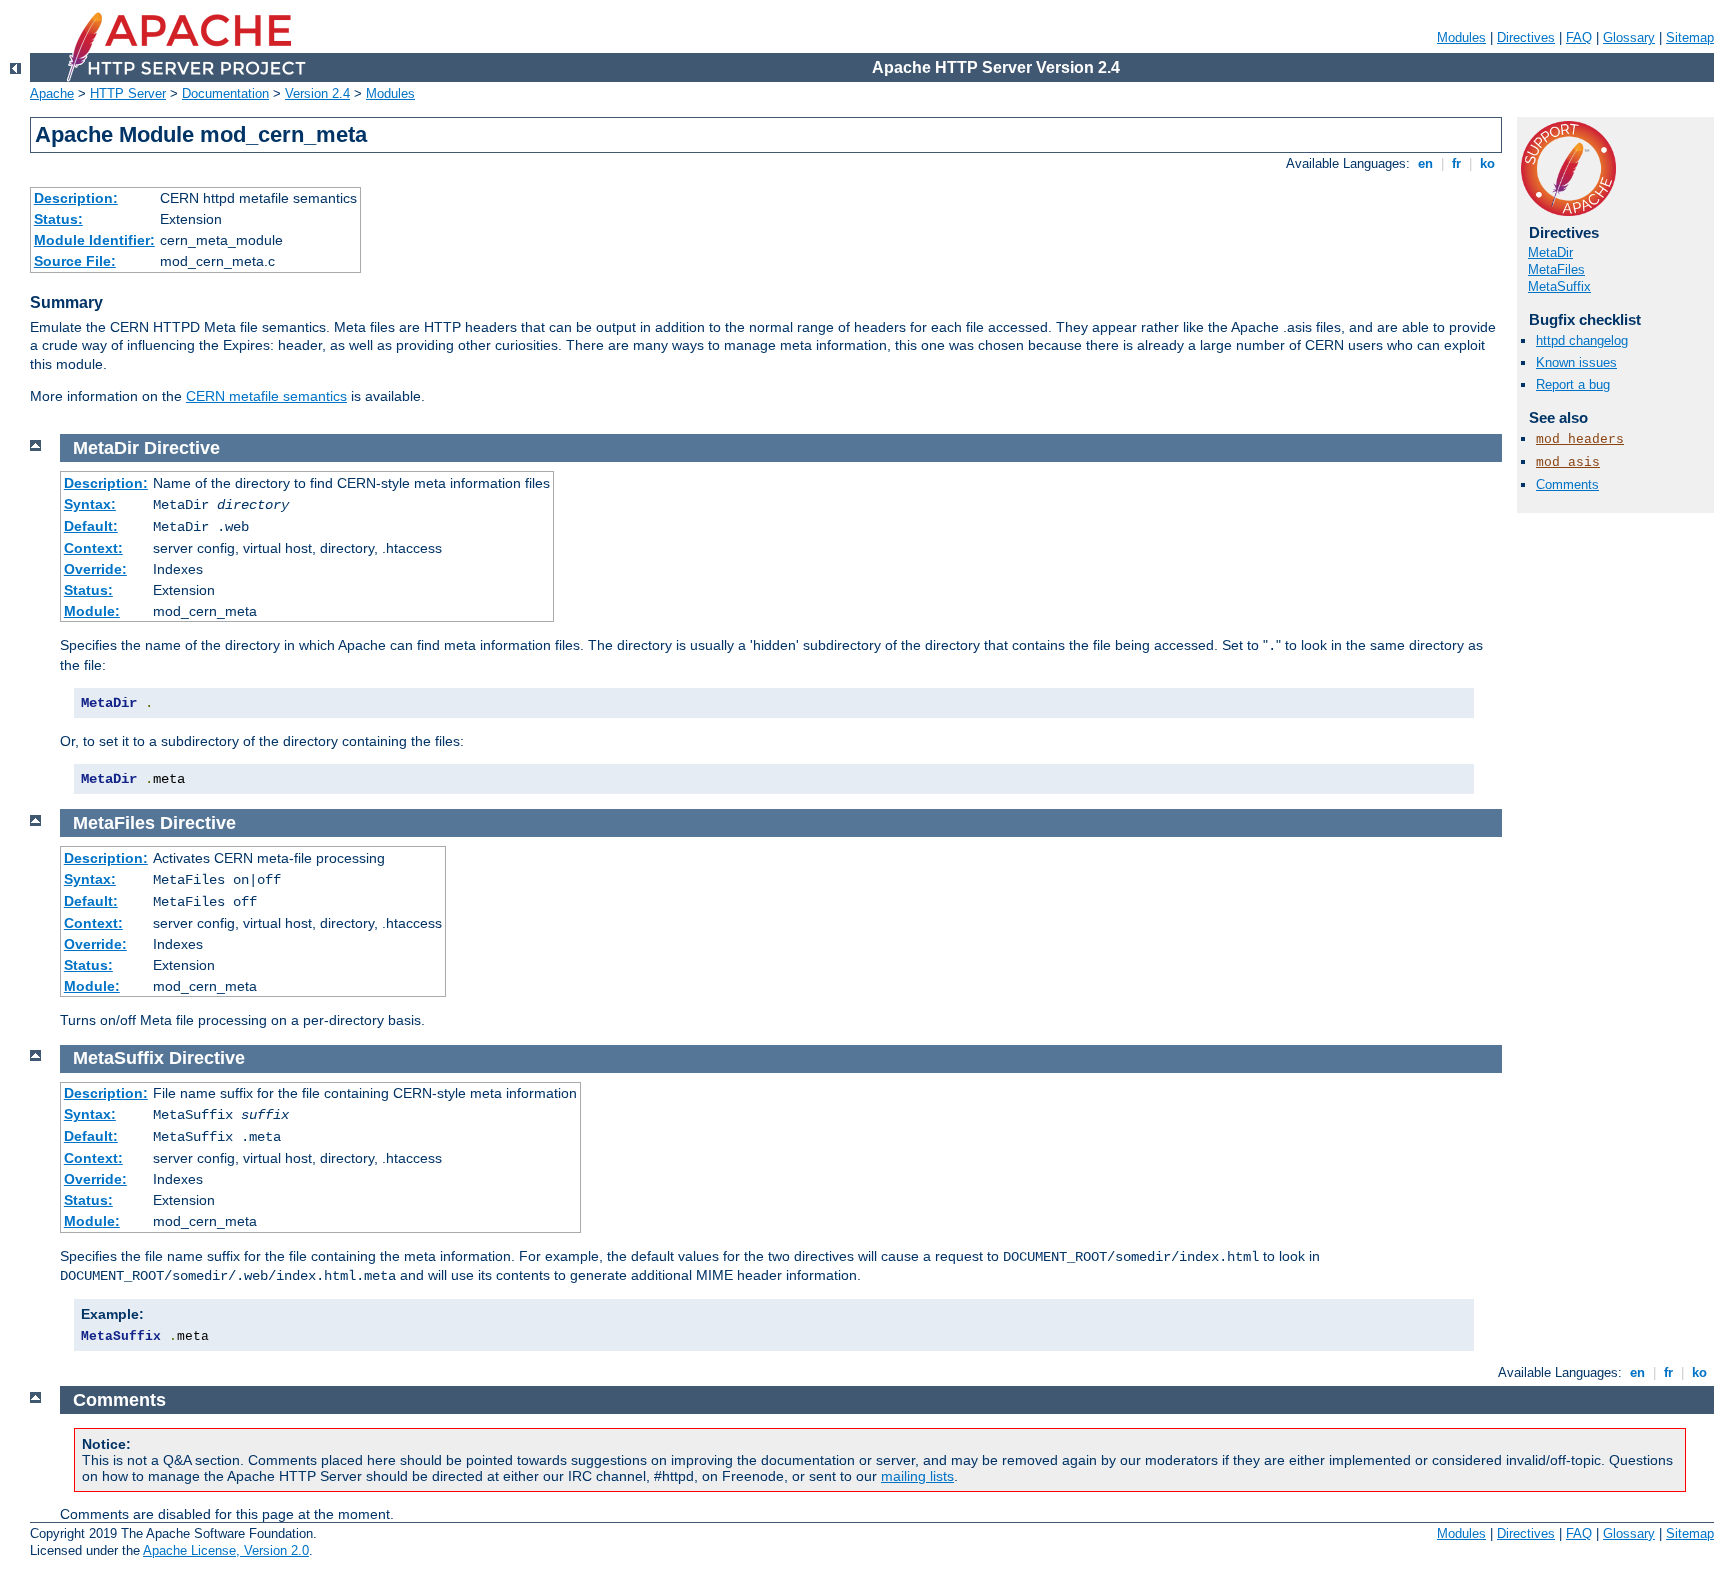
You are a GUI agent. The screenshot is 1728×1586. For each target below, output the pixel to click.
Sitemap (1690, 37)
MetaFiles (1556, 269)
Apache (52, 93)
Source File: (75, 261)
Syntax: (90, 504)
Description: (76, 198)
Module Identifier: (94, 240)
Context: (93, 548)
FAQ (1579, 37)
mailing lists (917, 1476)
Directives (1526, 37)
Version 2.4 (317, 93)
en (1425, 163)
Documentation (225, 93)
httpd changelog (1582, 340)
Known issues (1576, 362)
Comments (1567, 484)
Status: (58, 219)
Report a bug (1573, 384)
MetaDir (1550, 252)
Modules (1461, 37)
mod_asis (1568, 462)
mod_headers (1580, 439)
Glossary (1629, 37)
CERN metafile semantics (266, 396)
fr (1456, 163)
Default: (91, 526)
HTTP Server (128, 93)
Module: (92, 611)
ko (1487, 163)
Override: (95, 569)
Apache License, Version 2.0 (226, 1550)
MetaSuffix (1559, 286)
